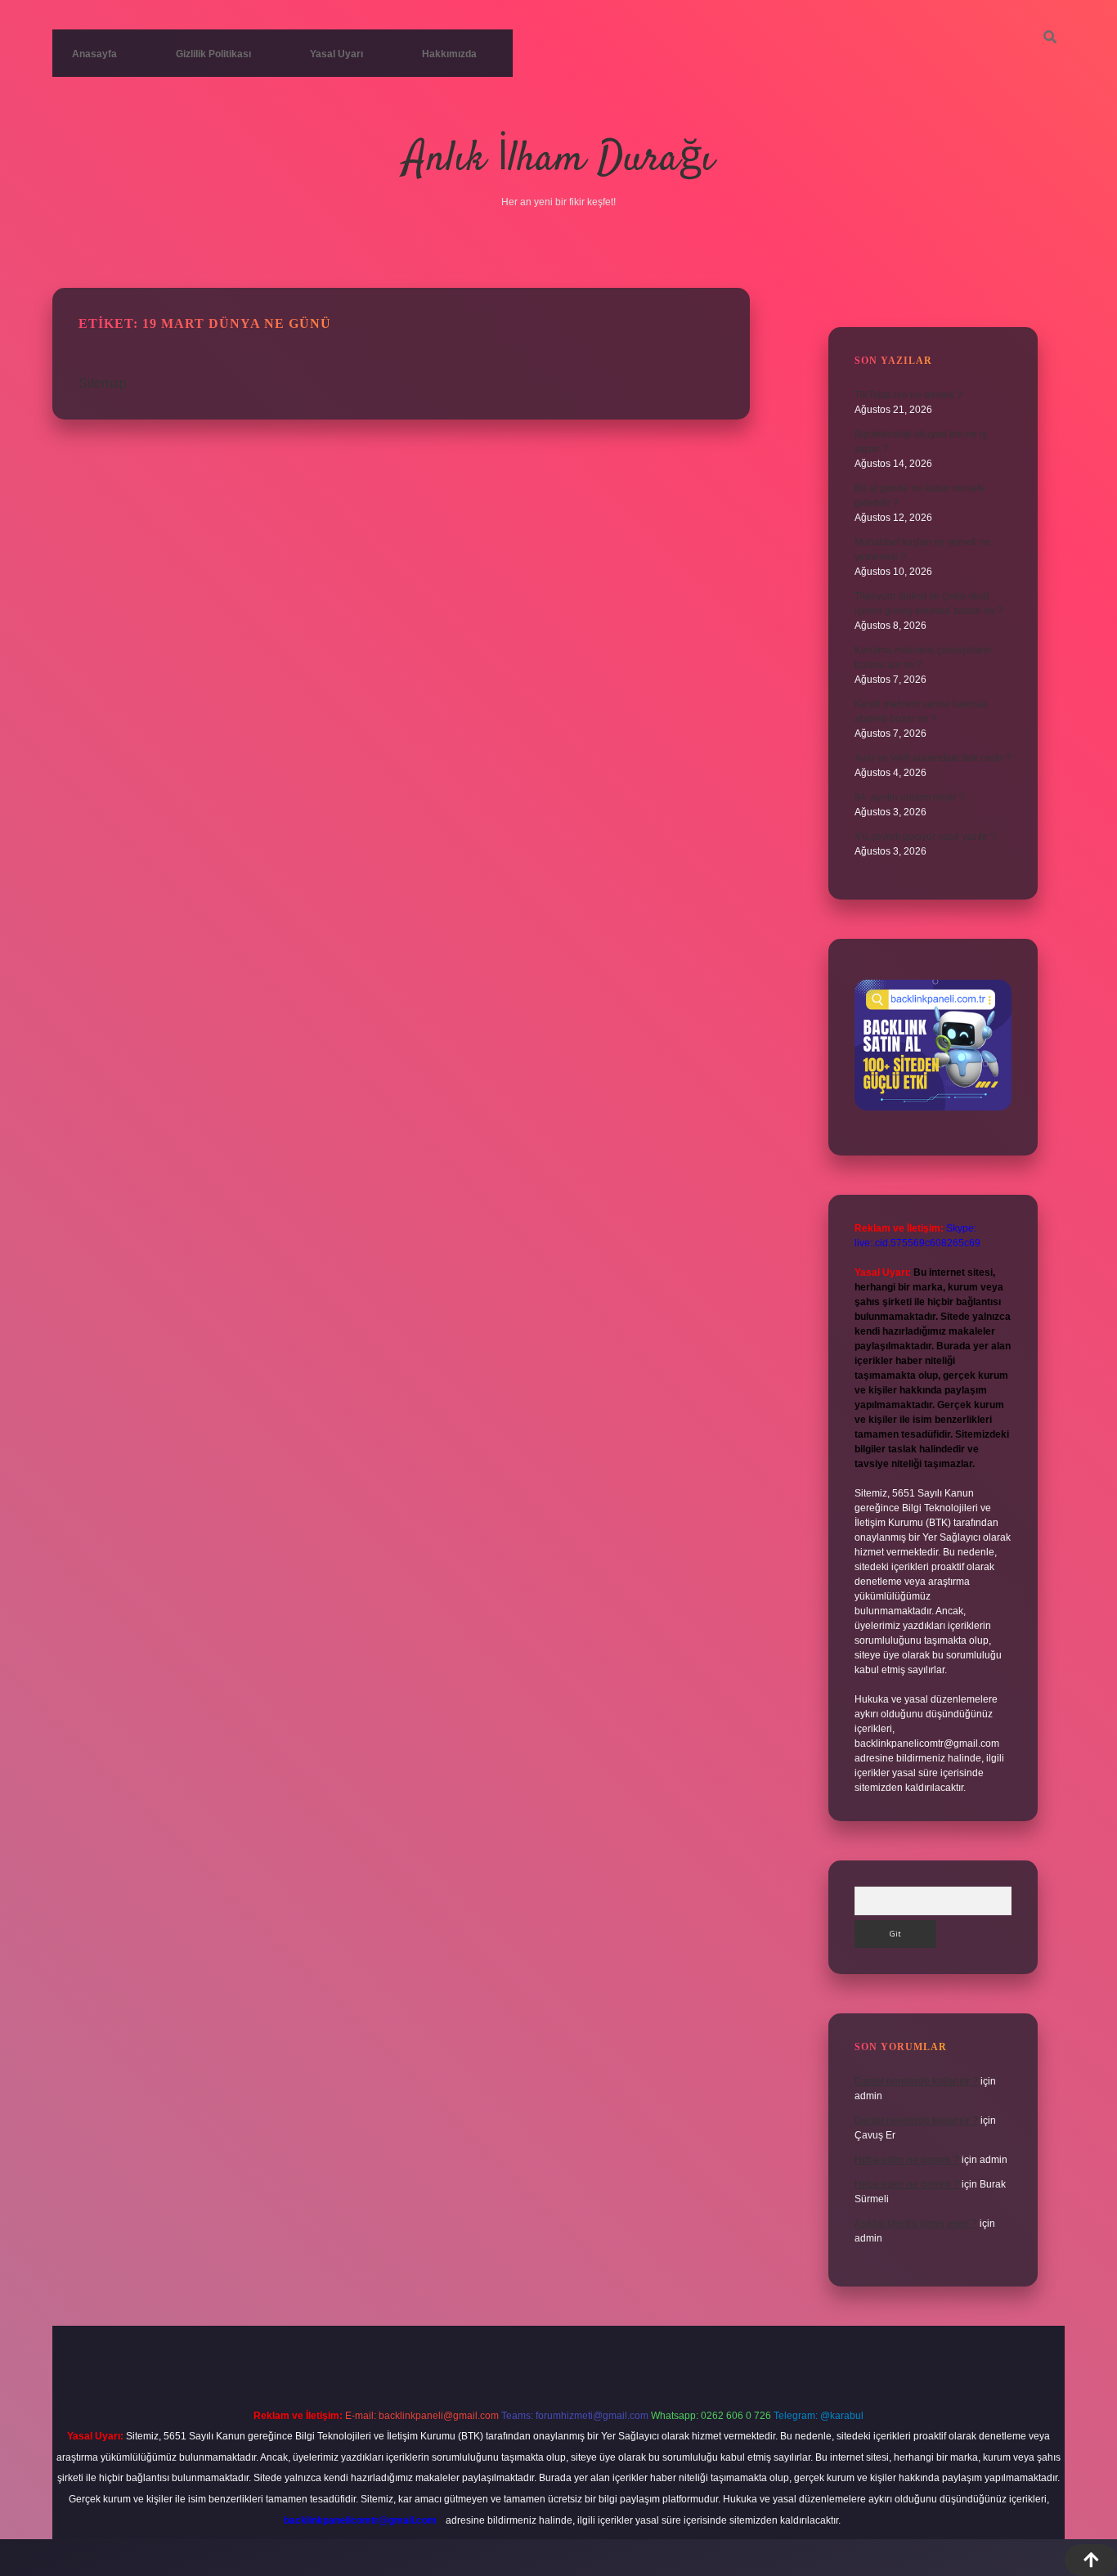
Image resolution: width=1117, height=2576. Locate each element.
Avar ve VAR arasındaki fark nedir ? (933, 758)
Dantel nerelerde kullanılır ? (916, 2081)
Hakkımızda (449, 54)
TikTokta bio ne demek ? (908, 395)
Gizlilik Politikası (213, 54)
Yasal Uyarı (336, 54)
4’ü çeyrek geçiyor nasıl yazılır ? (925, 837)
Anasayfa (94, 54)
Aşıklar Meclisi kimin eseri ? (916, 2224)
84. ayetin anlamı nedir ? (909, 797)
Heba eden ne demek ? (907, 2160)
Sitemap (103, 383)
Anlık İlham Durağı (559, 160)
